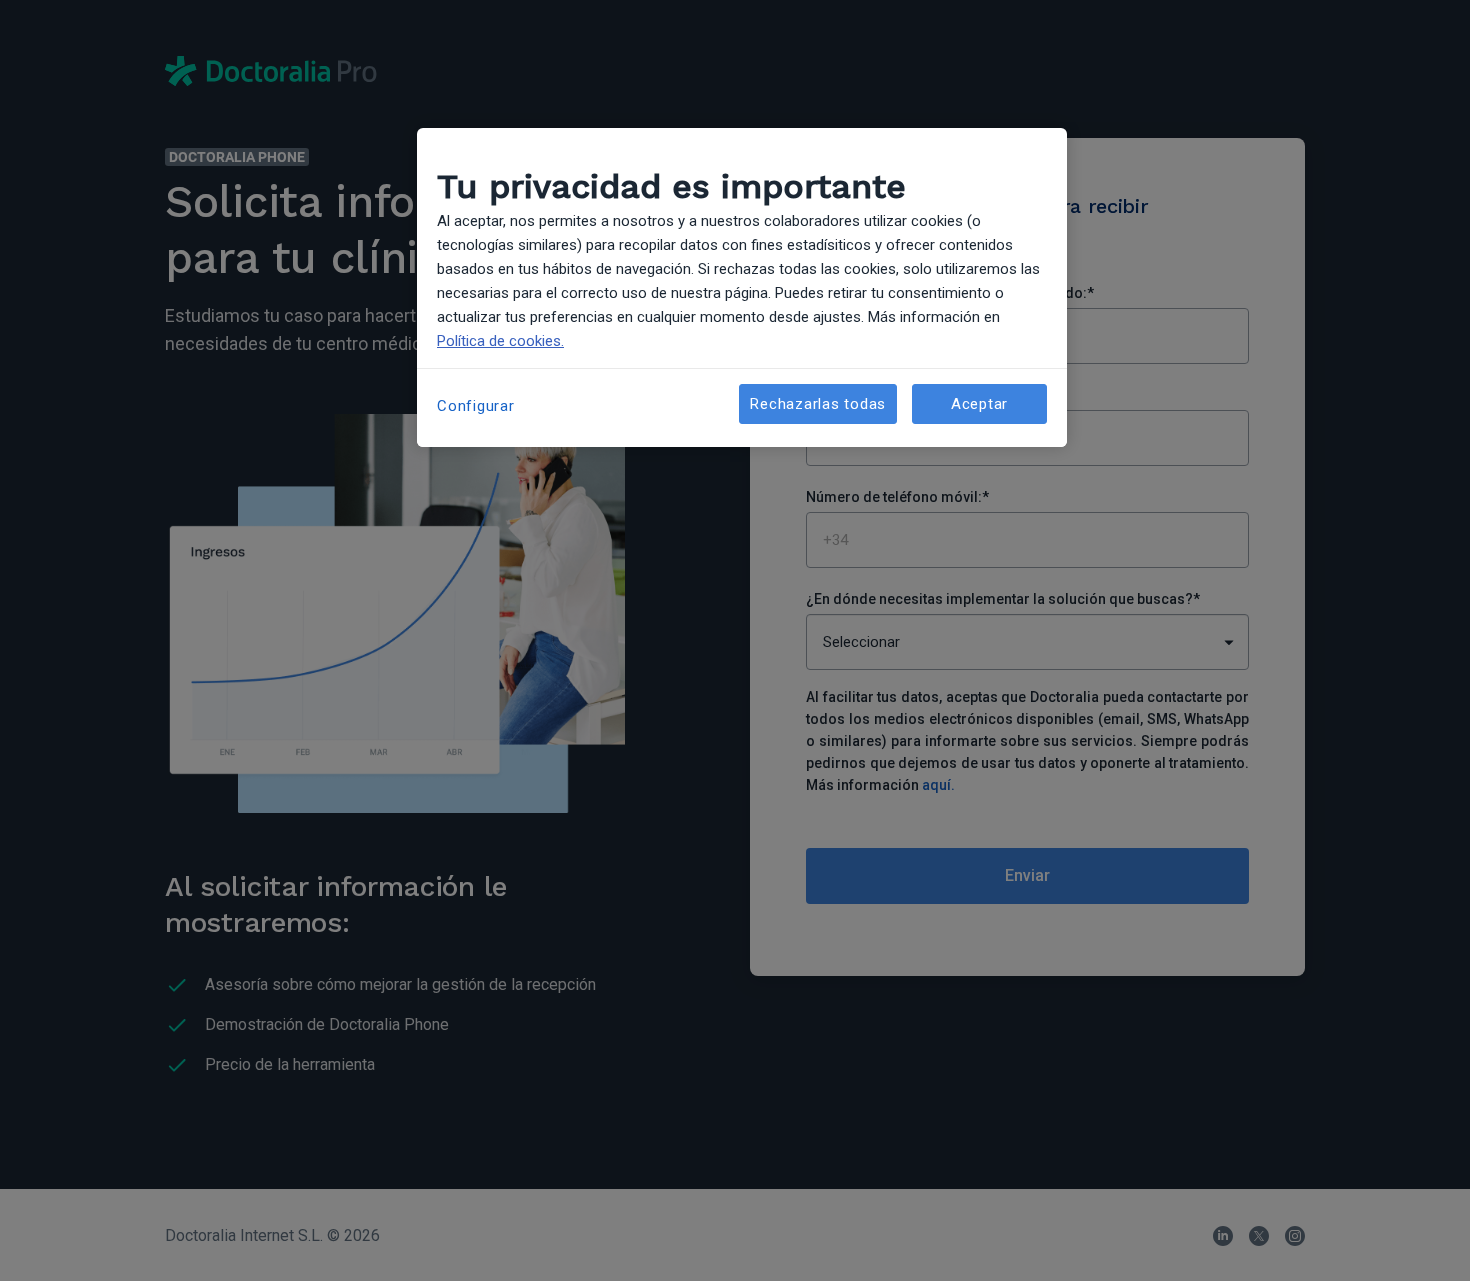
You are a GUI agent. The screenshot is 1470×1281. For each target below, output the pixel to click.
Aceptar (979, 404)
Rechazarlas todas (818, 404)
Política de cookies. (500, 341)
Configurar (476, 406)
